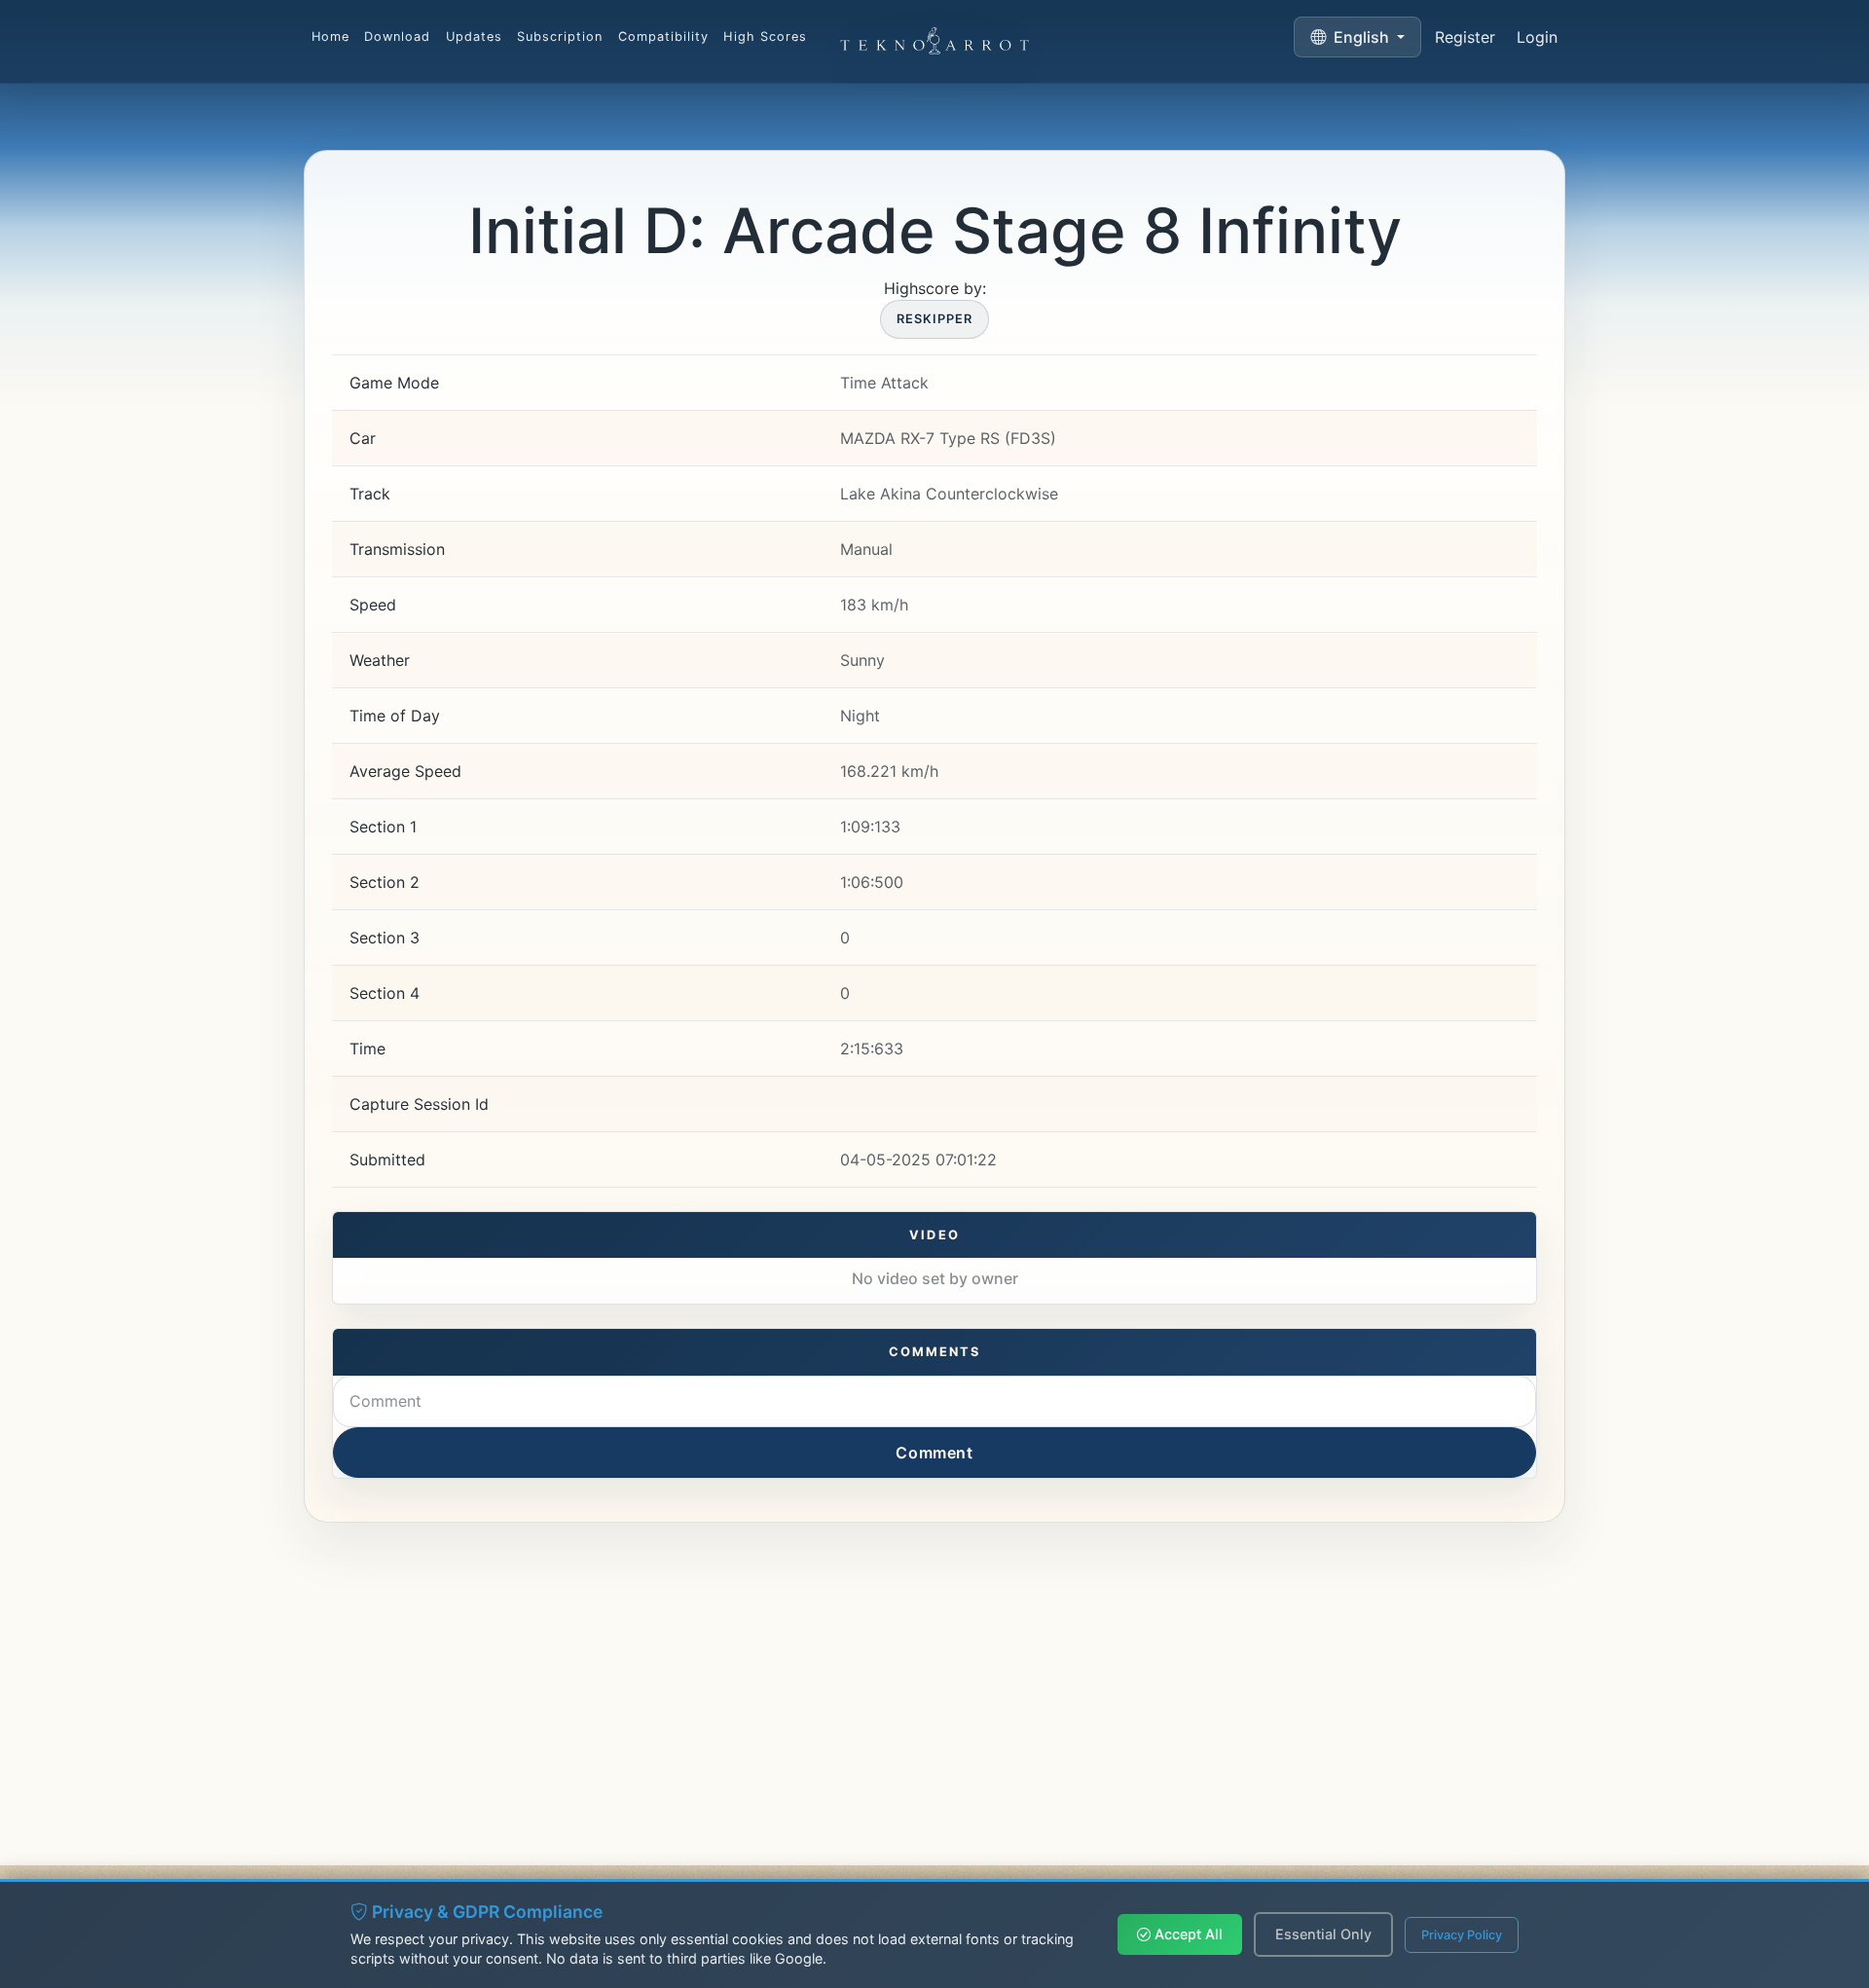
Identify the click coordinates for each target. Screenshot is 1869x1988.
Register (1465, 37)
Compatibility (663, 37)
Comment (934, 1453)
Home (330, 37)
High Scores (765, 37)
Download (397, 37)
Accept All (1187, 1934)
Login (1537, 37)
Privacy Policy (1462, 1935)
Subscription (560, 37)
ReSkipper (934, 319)
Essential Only (1323, 1934)
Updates (474, 37)
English (1361, 37)
